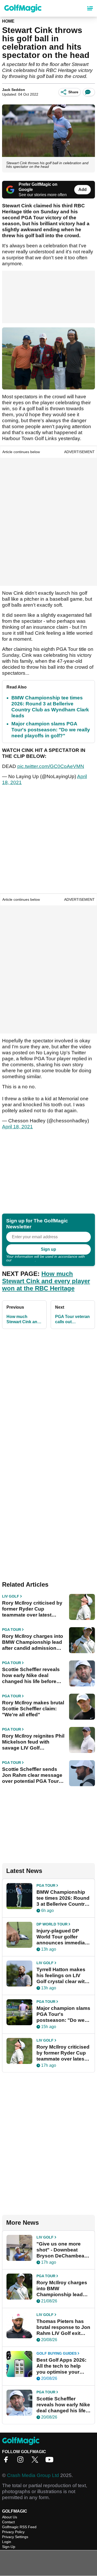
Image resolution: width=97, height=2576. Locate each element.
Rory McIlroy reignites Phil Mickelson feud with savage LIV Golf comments (33, 1742)
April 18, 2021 (17, 1127)
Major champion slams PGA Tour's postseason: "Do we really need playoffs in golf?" (51, 730)
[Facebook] (7, 2461)
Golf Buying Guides (57, 2353)
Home (8, 21)
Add (83, 190)
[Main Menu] (90, 8)
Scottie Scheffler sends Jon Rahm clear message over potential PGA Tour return (32, 1775)
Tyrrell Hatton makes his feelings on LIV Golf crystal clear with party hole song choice (62, 1976)
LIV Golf (11, 1596)
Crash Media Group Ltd (33, 2475)
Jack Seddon (14, 90)
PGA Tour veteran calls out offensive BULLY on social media (72, 1319)
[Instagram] (22, 2461)
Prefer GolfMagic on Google (38, 187)
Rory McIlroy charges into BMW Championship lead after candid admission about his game (33, 1642)
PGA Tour (12, 1630)
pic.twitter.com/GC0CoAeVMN (51, 766)
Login (7, 2542)
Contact (8, 2522)
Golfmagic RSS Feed (19, 2527)
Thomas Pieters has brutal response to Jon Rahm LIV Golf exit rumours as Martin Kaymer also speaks (63, 2327)
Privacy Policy (24, 1260)
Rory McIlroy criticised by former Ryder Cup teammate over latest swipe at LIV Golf (32, 1609)
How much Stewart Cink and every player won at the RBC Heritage (46, 1281)
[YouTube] (51, 2461)
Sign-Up (9, 2547)
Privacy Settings (15, 2537)
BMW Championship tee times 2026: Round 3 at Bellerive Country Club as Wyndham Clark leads (63, 1898)
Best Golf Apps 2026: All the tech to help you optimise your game (61, 2366)
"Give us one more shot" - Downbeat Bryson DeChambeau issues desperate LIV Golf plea (62, 2250)
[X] (36, 2461)
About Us (10, 2517)
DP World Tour (52, 1924)
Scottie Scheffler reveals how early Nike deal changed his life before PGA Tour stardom (31, 1676)
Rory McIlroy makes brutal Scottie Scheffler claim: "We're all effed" (33, 1709)
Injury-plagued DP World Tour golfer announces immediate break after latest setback (63, 1937)
